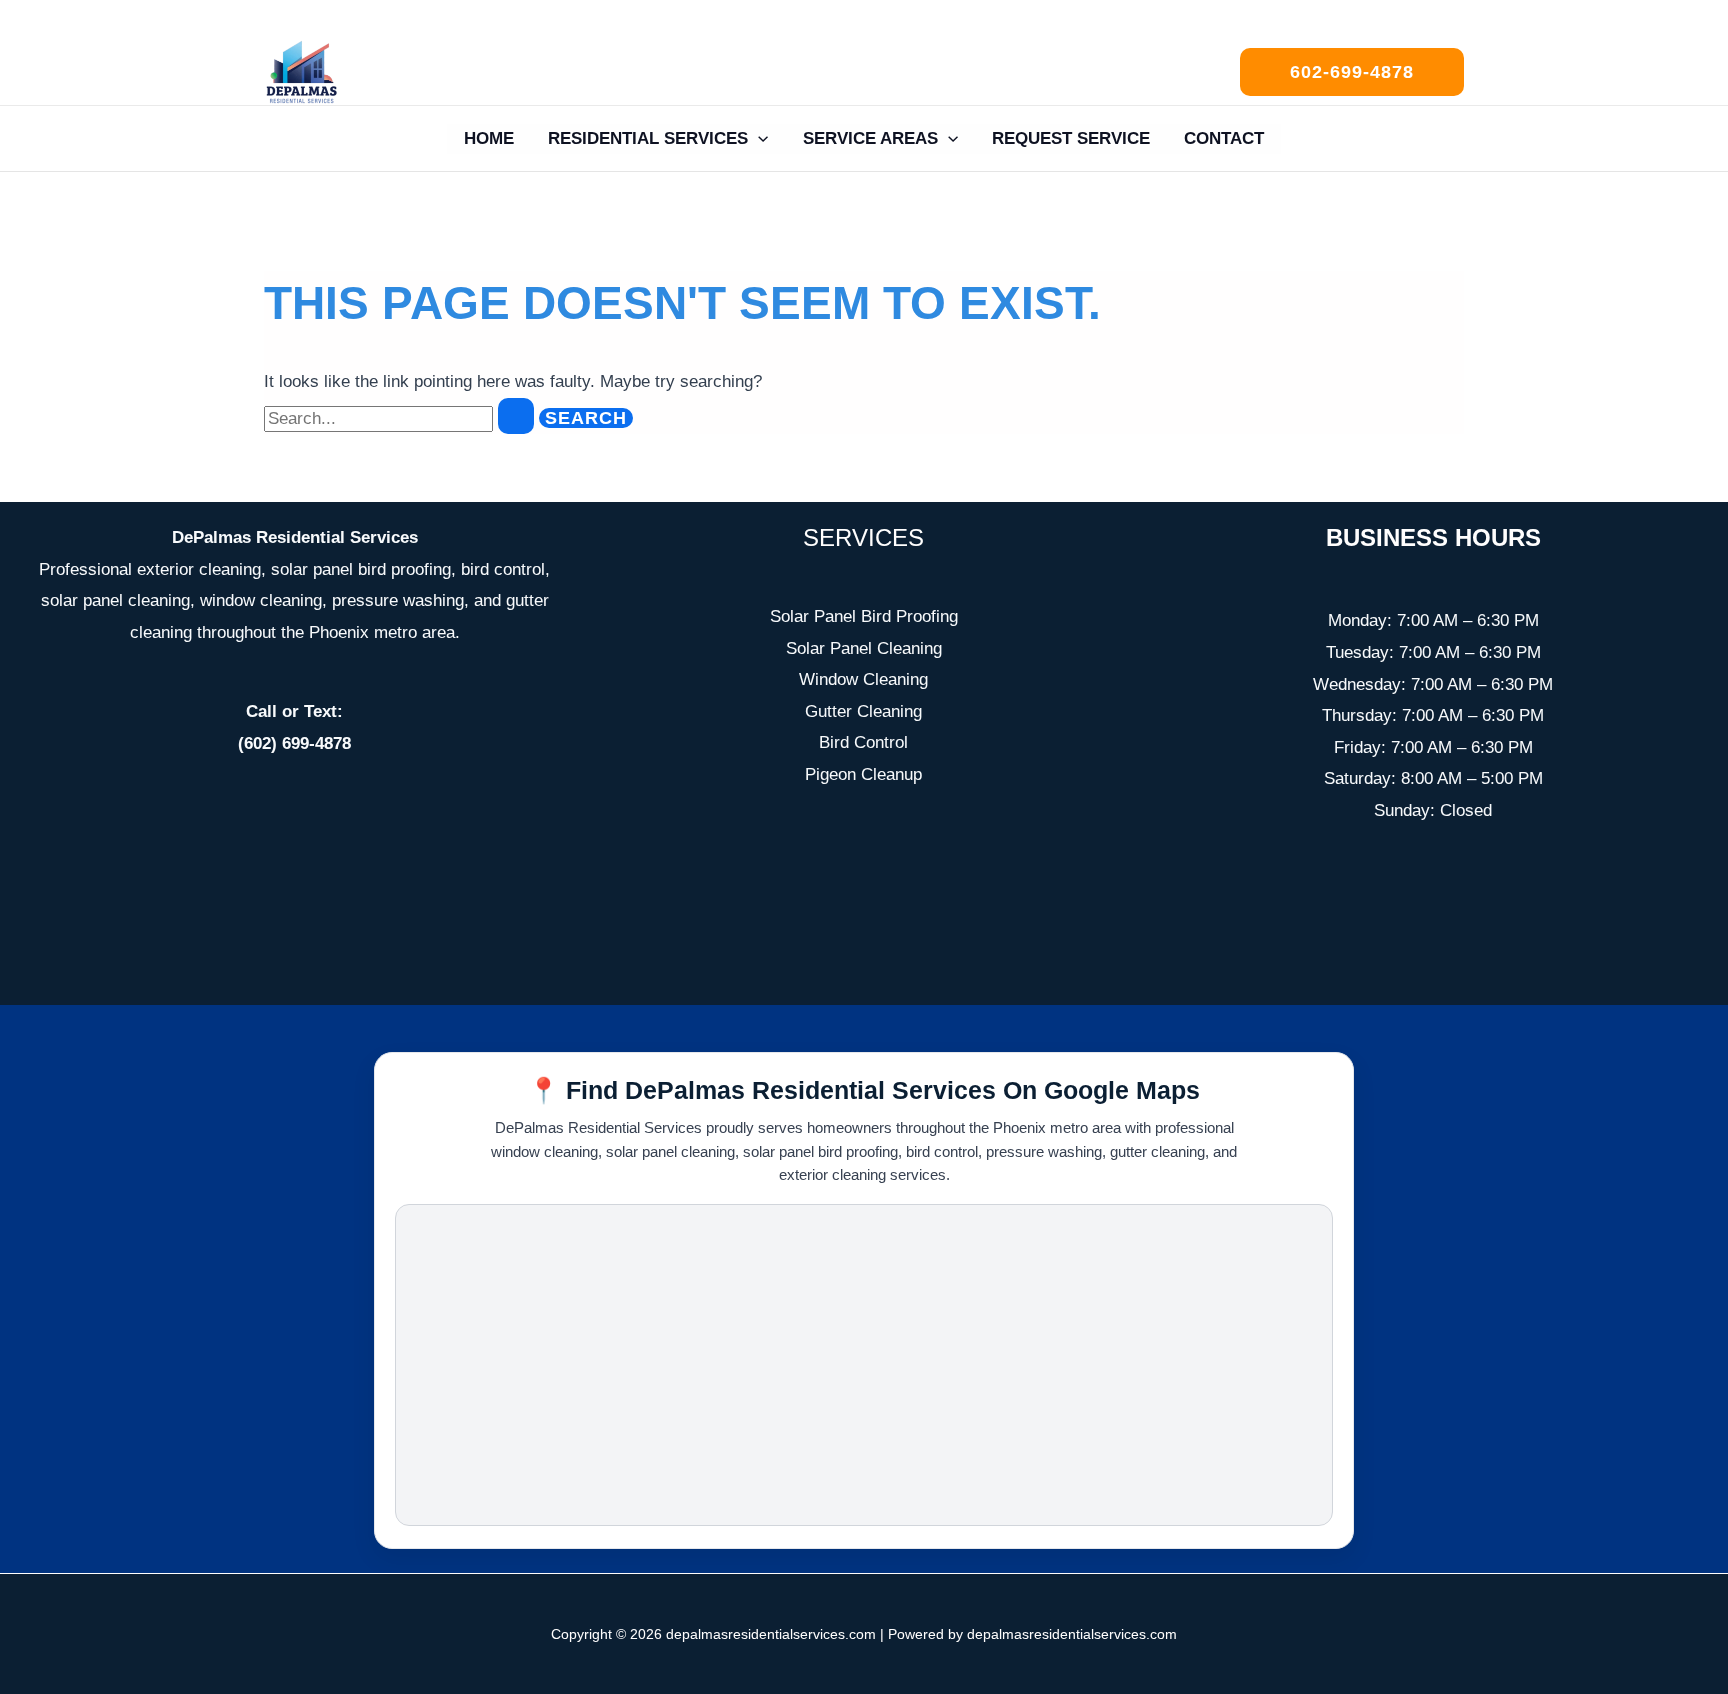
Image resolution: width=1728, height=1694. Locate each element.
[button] (1352, 72)
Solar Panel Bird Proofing (864, 616)
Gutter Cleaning (863, 711)
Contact (1224, 138)
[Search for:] (401, 418)
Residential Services (648, 138)
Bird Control (863, 742)
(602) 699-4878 (294, 743)
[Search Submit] (516, 416)
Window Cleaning (863, 679)
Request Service (1071, 138)
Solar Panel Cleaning (864, 648)
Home (489, 138)
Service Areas (870, 138)
